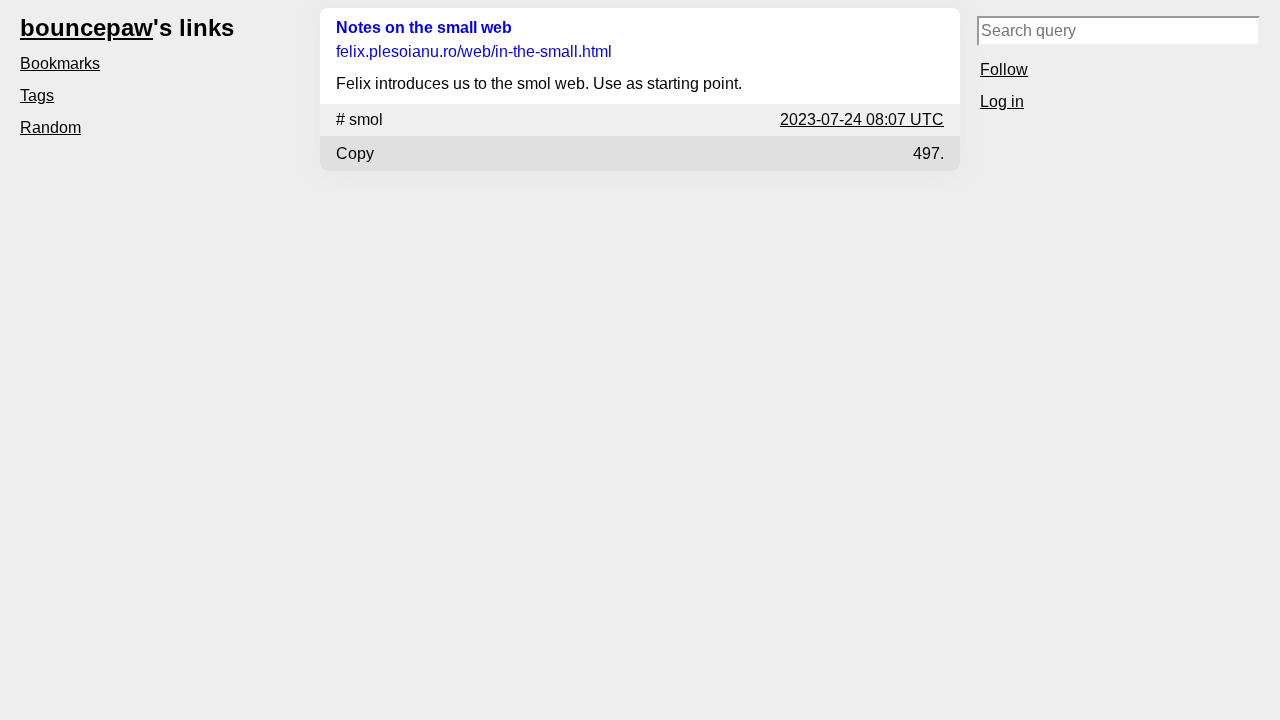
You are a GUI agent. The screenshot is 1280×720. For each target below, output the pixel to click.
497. (928, 153)
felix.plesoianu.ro (474, 51)
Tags (37, 95)
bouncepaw (86, 27)
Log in (1002, 101)
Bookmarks (60, 63)
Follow (1004, 69)
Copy (355, 153)
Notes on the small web (424, 27)
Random (50, 127)
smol (366, 119)
